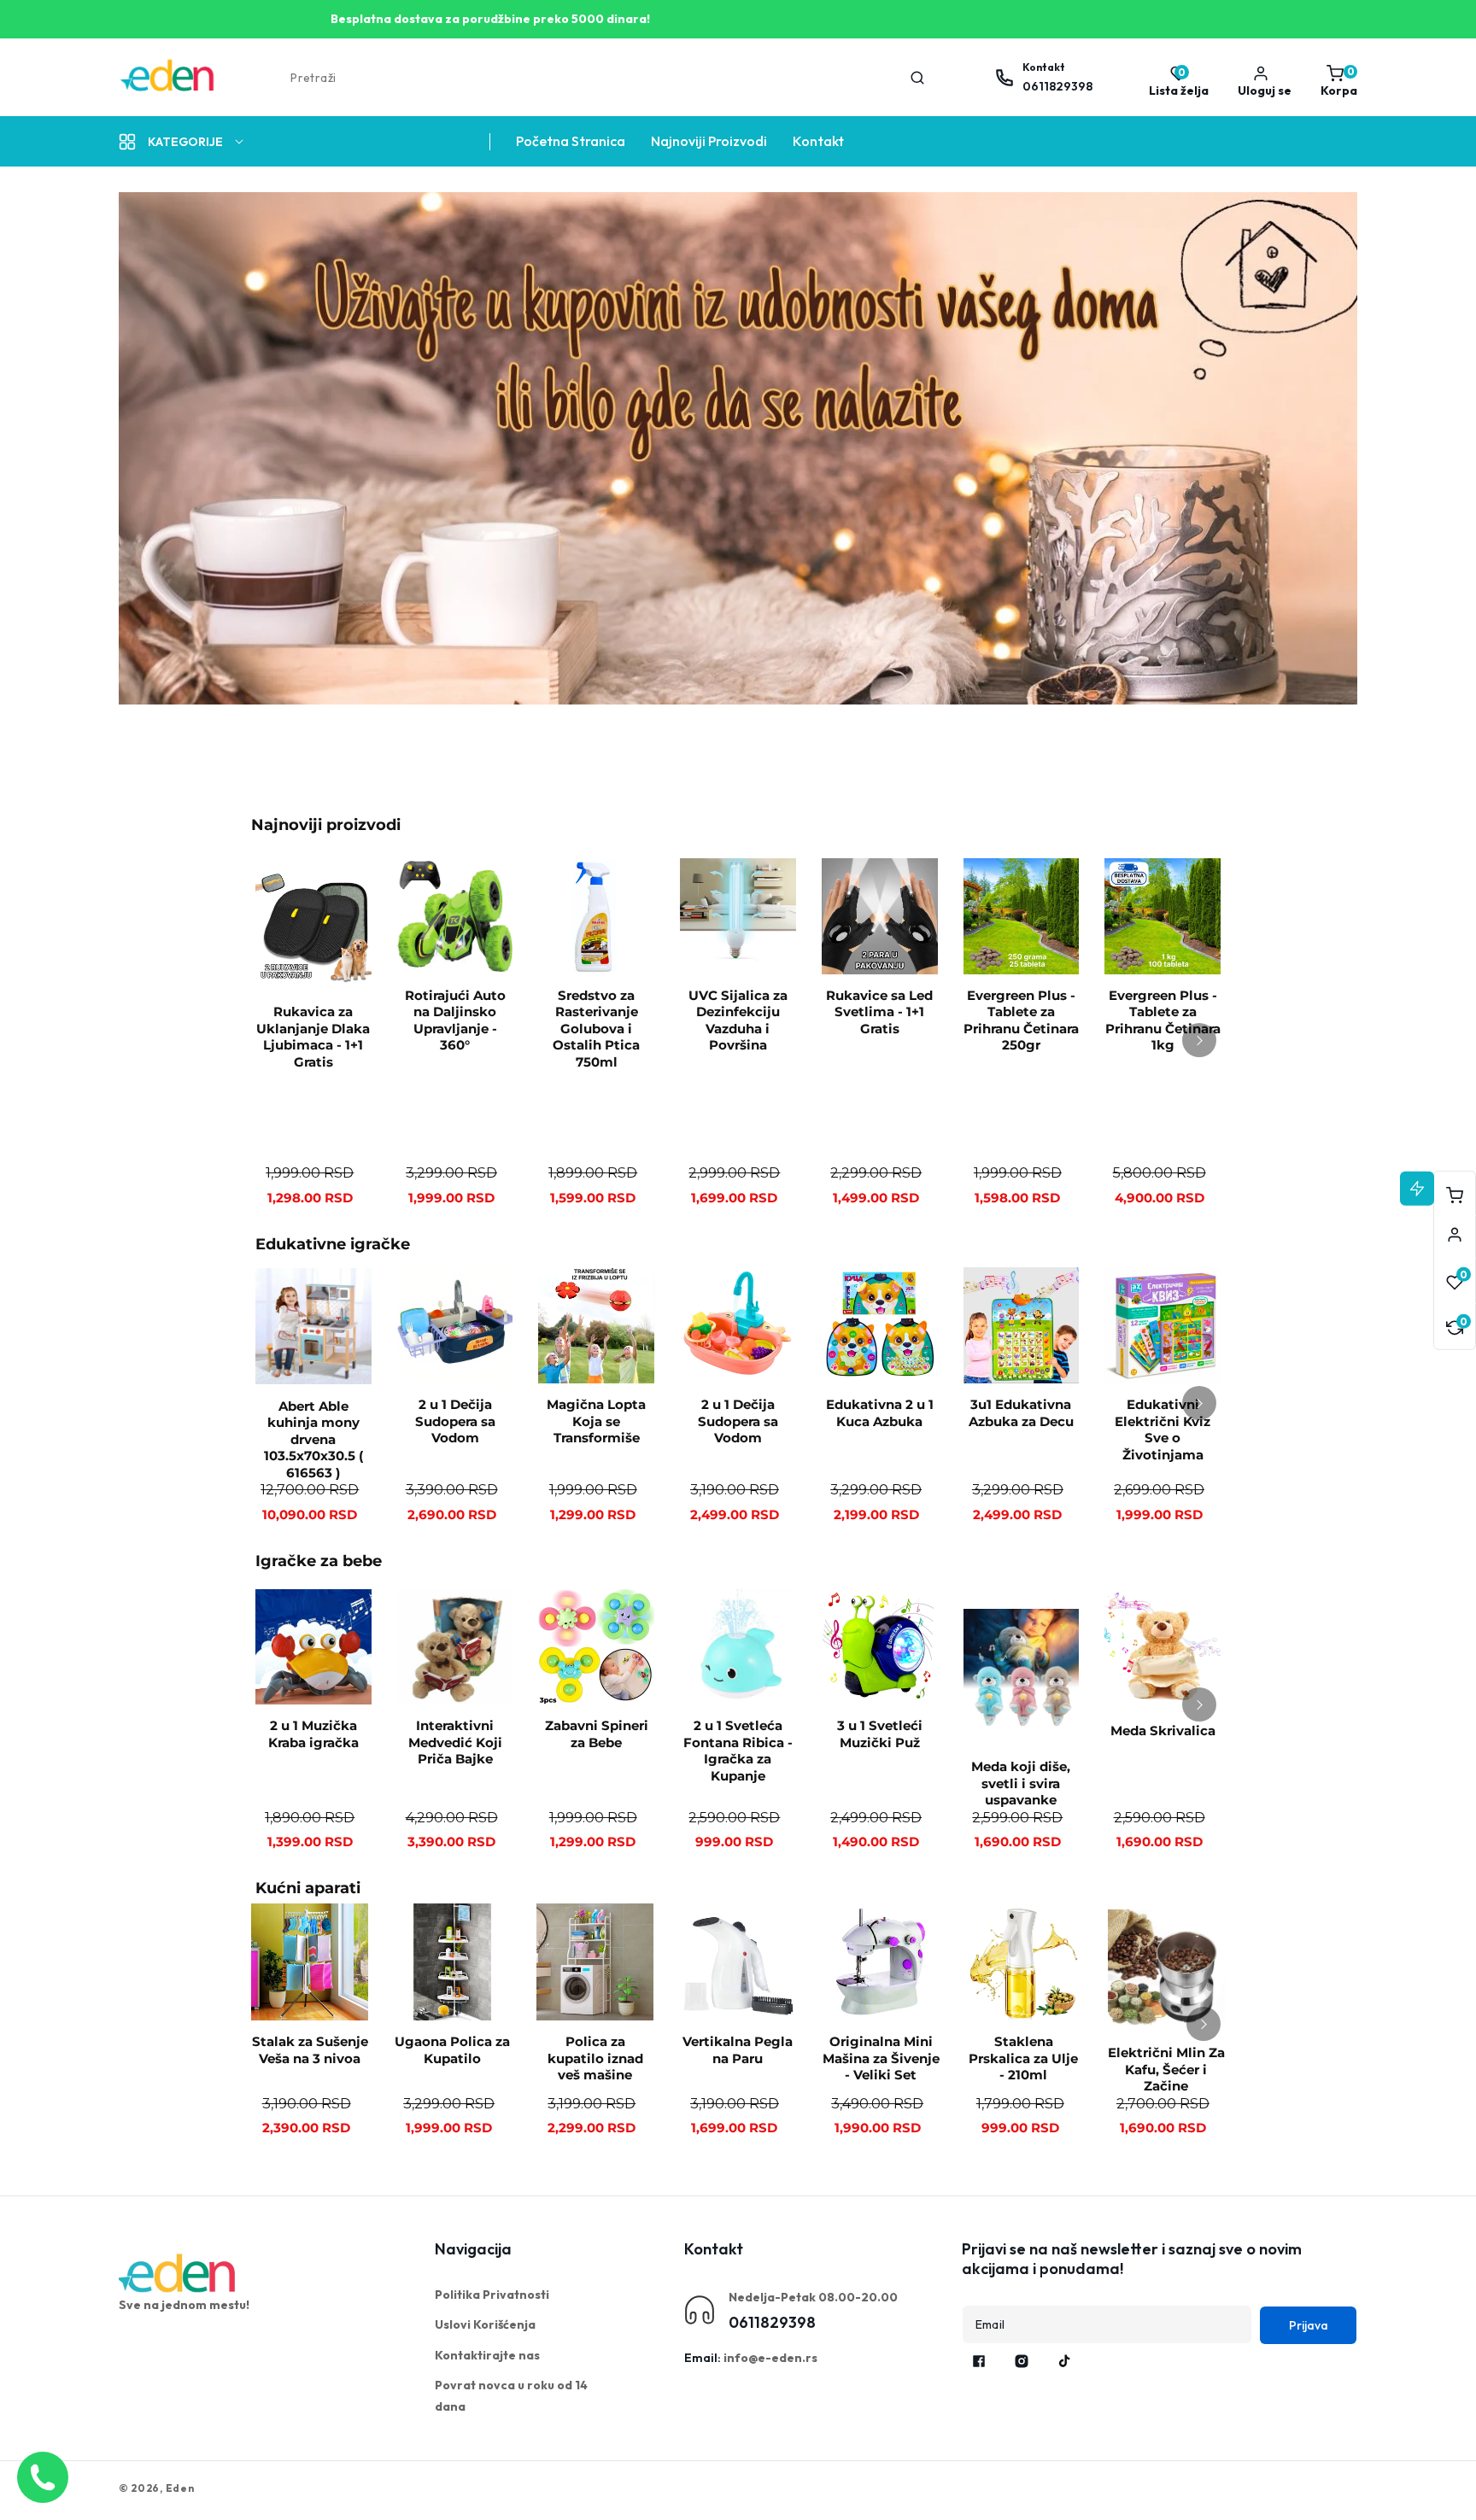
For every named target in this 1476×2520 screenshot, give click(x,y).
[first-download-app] (179, 2273)
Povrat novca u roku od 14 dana (511, 2396)
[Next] (1199, 1040)
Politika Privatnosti (492, 2295)
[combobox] (606, 78)
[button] (1335, 78)
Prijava (1309, 2325)
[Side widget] (1455, 1235)
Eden (180, 2488)
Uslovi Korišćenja (485, 2324)
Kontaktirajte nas (487, 2355)
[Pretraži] (917, 78)
